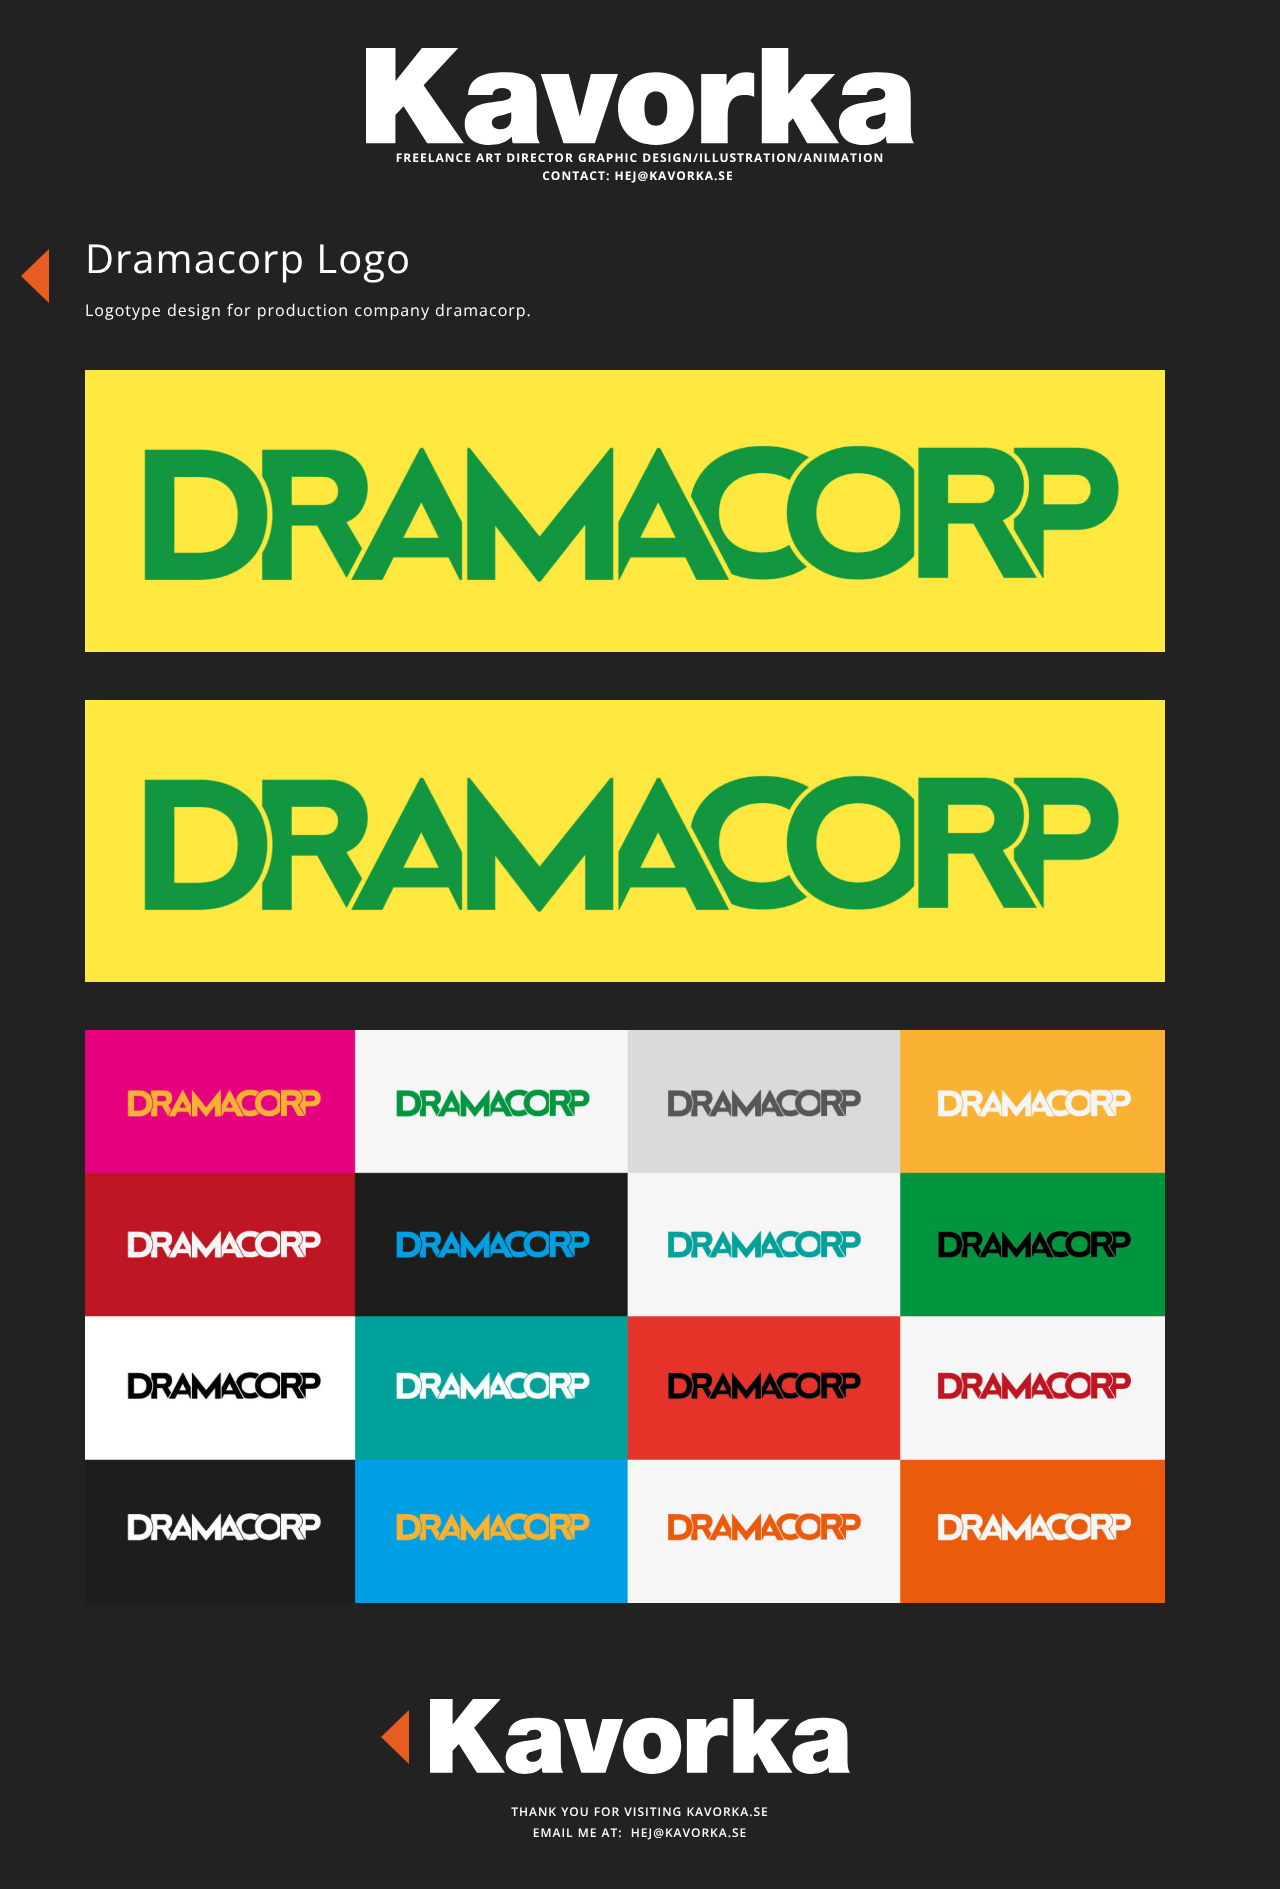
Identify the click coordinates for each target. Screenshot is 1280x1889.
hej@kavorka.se (674, 175)
